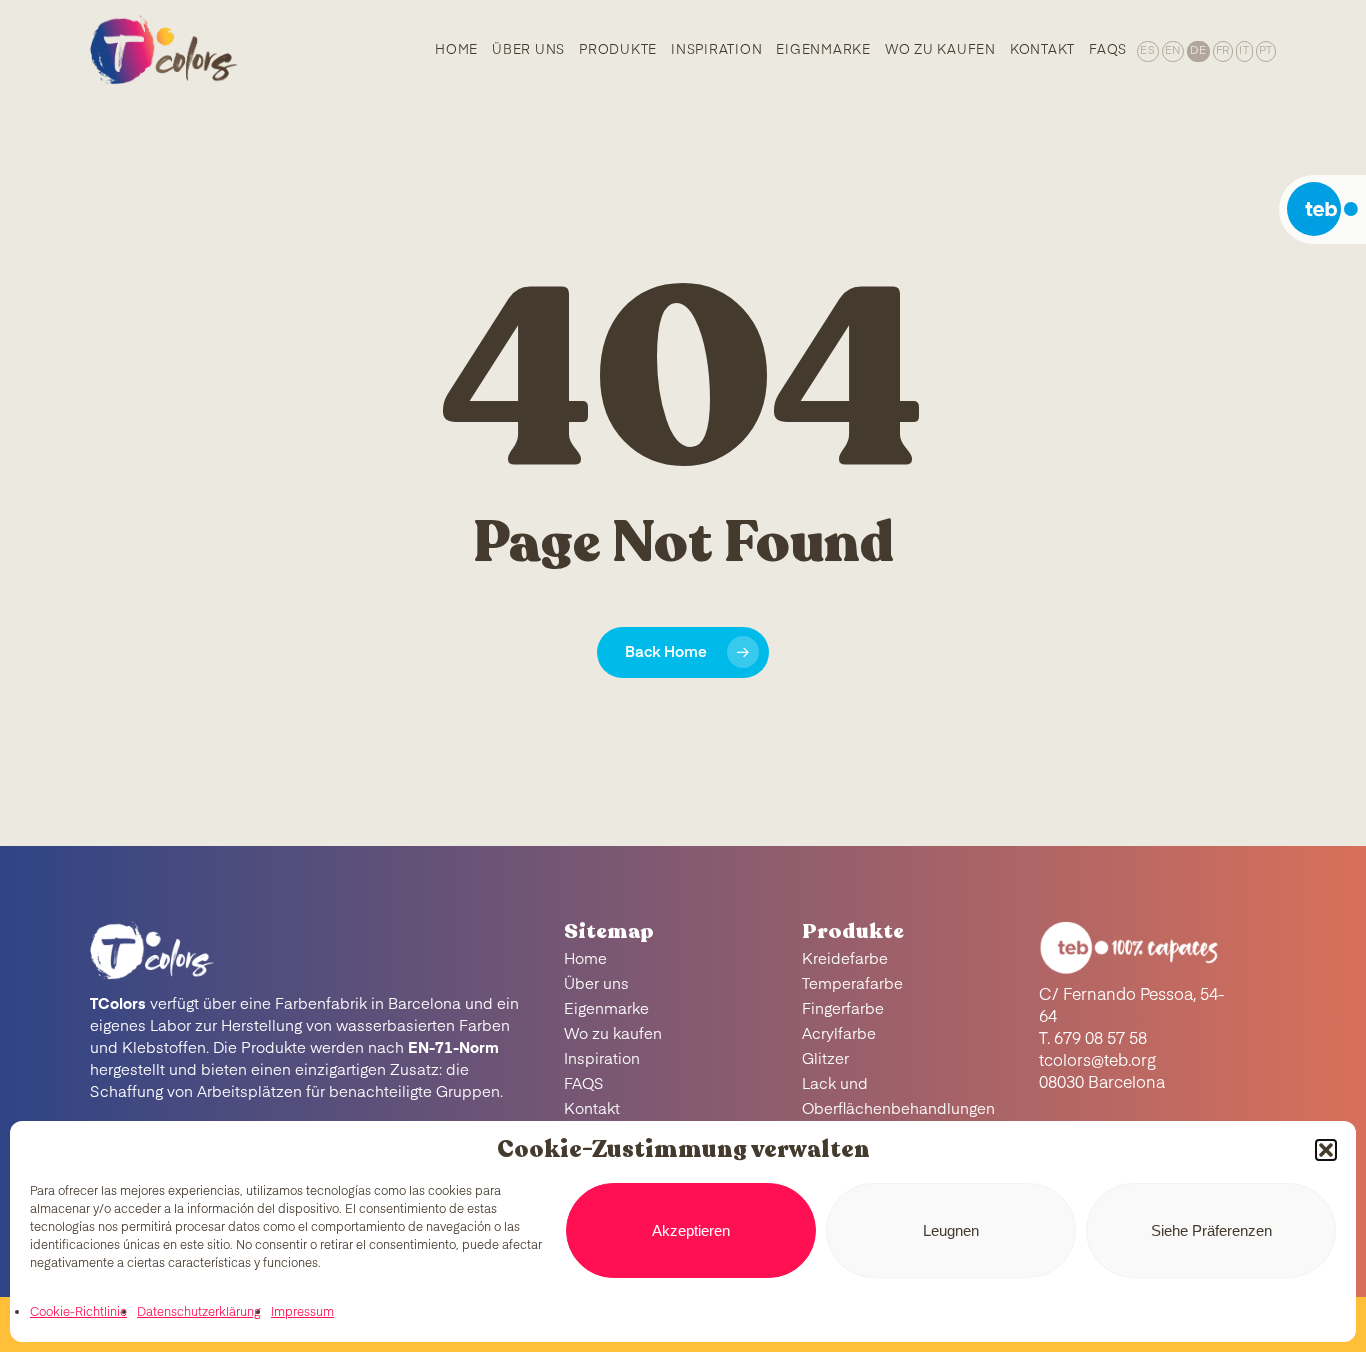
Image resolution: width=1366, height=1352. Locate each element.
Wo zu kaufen (613, 1034)
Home (585, 959)
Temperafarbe (852, 984)
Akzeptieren (691, 1230)
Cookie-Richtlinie (78, 1313)
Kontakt (592, 1109)
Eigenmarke (606, 1009)
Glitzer (825, 1059)
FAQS (584, 1084)
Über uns (596, 984)
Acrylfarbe (839, 1034)
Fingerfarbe (843, 1009)
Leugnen (951, 1230)
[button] (1326, 1150)
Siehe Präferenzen (1211, 1230)
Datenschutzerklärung (199, 1313)
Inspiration (602, 1059)
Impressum (302, 1313)
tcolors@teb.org (1097, 1062)
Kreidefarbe (845, 959)
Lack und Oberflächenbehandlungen (898, 1097)
